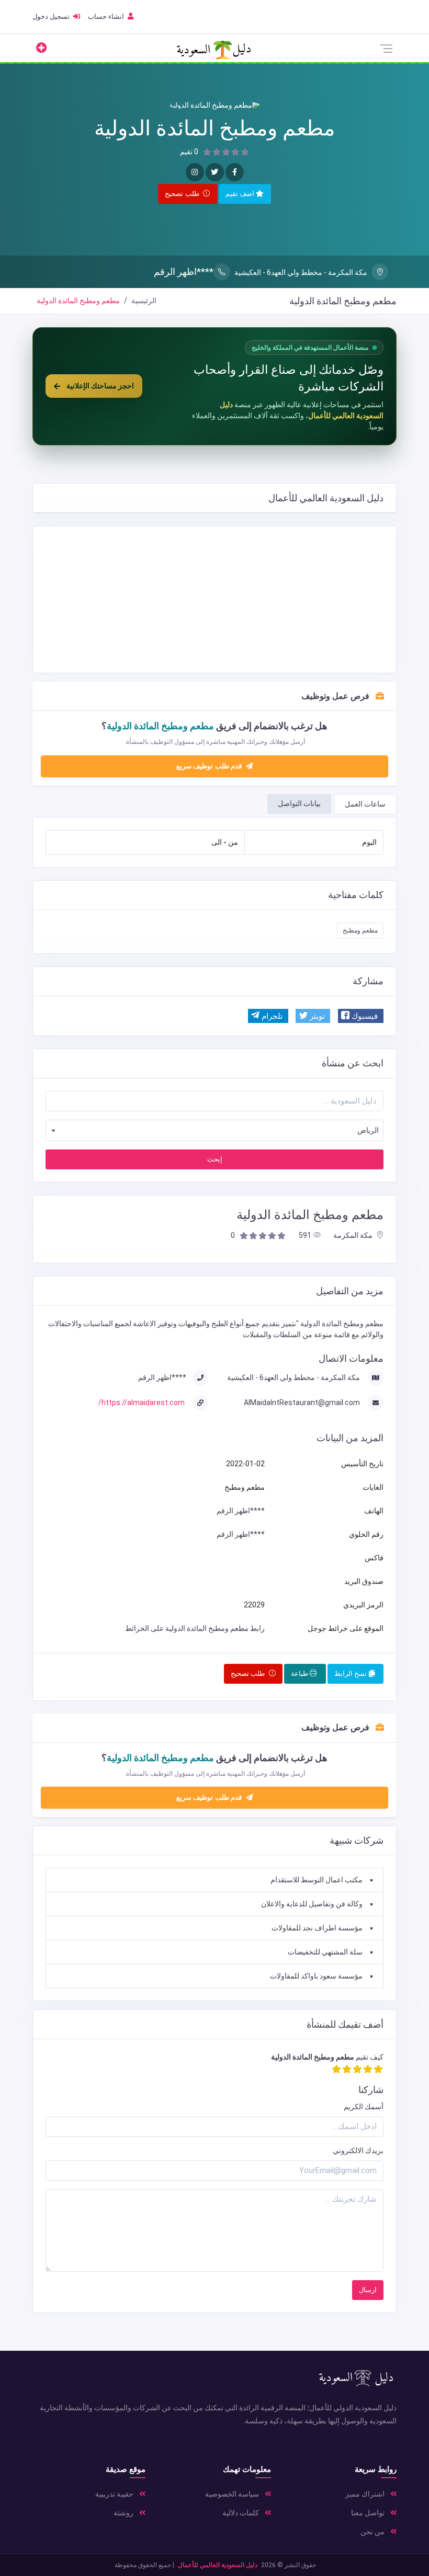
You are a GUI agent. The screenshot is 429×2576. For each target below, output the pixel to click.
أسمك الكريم (364, 2107)
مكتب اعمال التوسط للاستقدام (317, 1880)
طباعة (300, 1674)
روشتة (124, 2513)
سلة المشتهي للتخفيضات (325, 1952)
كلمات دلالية (241, 2513)
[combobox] (214, 1130)
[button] (361, 1016)
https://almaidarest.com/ (142, 1402)
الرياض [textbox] (368, 1130)
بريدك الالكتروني (358, 2150)
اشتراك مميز (366, 2494)
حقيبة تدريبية (115, 2494)
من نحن (373, 2532)
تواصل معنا (369, 2513)
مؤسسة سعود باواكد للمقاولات (316, 1976)
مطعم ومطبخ (360, 930)
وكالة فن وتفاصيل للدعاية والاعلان (312, 1904)
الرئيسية (144, 301)
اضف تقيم (241, 194)
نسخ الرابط (352, 1674)
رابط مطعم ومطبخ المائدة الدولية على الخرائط (195, 1628)
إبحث (215, 1159)
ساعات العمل (365, 804)
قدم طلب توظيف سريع (210, 766)
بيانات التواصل (299, 803)
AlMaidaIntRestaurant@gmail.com (303, 1402)
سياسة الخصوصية (233, 2494)
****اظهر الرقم (184, 272)
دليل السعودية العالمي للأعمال (218, 2565)
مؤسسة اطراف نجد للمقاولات (317, 1928)
